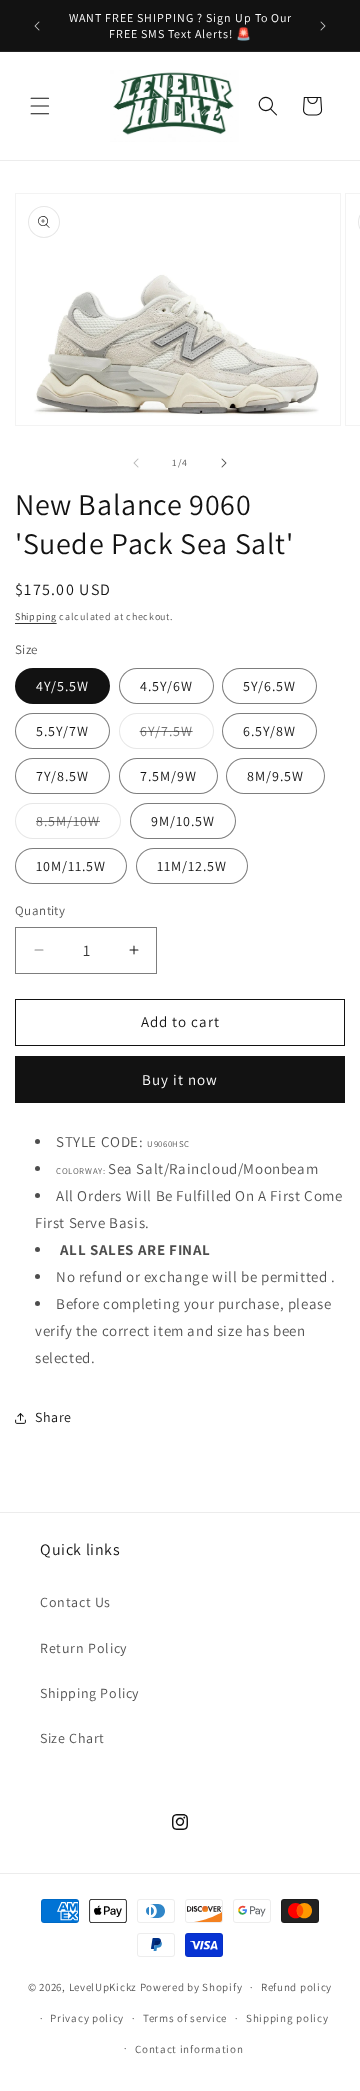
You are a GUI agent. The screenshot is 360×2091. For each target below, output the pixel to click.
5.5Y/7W (62, 731)
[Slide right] (224, 463)
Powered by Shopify (191, 1987)
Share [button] (53, 1417)
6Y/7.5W (177, 735)
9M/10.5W (183, 821)
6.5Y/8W (269, 731)
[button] (40, 106)
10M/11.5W (71, 866)
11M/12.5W (192, 866)
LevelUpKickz (103, 1987)
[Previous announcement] (37, 26)
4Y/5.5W (62, 686)
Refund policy (296, 1987)
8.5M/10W (78, 825)
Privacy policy (87, 2018)
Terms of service (185, 2018)
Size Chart (72, 1738)
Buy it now (180, 1079)
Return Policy (83, 1648)
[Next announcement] (323, 26)
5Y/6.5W (269, 686)
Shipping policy (287, 2018)
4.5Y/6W (166, 686)
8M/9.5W (275, 776)
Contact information (189, 2049)
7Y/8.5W (62, 776)
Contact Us (75, 1602)
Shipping (36, 616)
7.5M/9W (168, 776)
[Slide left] (136, 463)
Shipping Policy (89, 1693)
